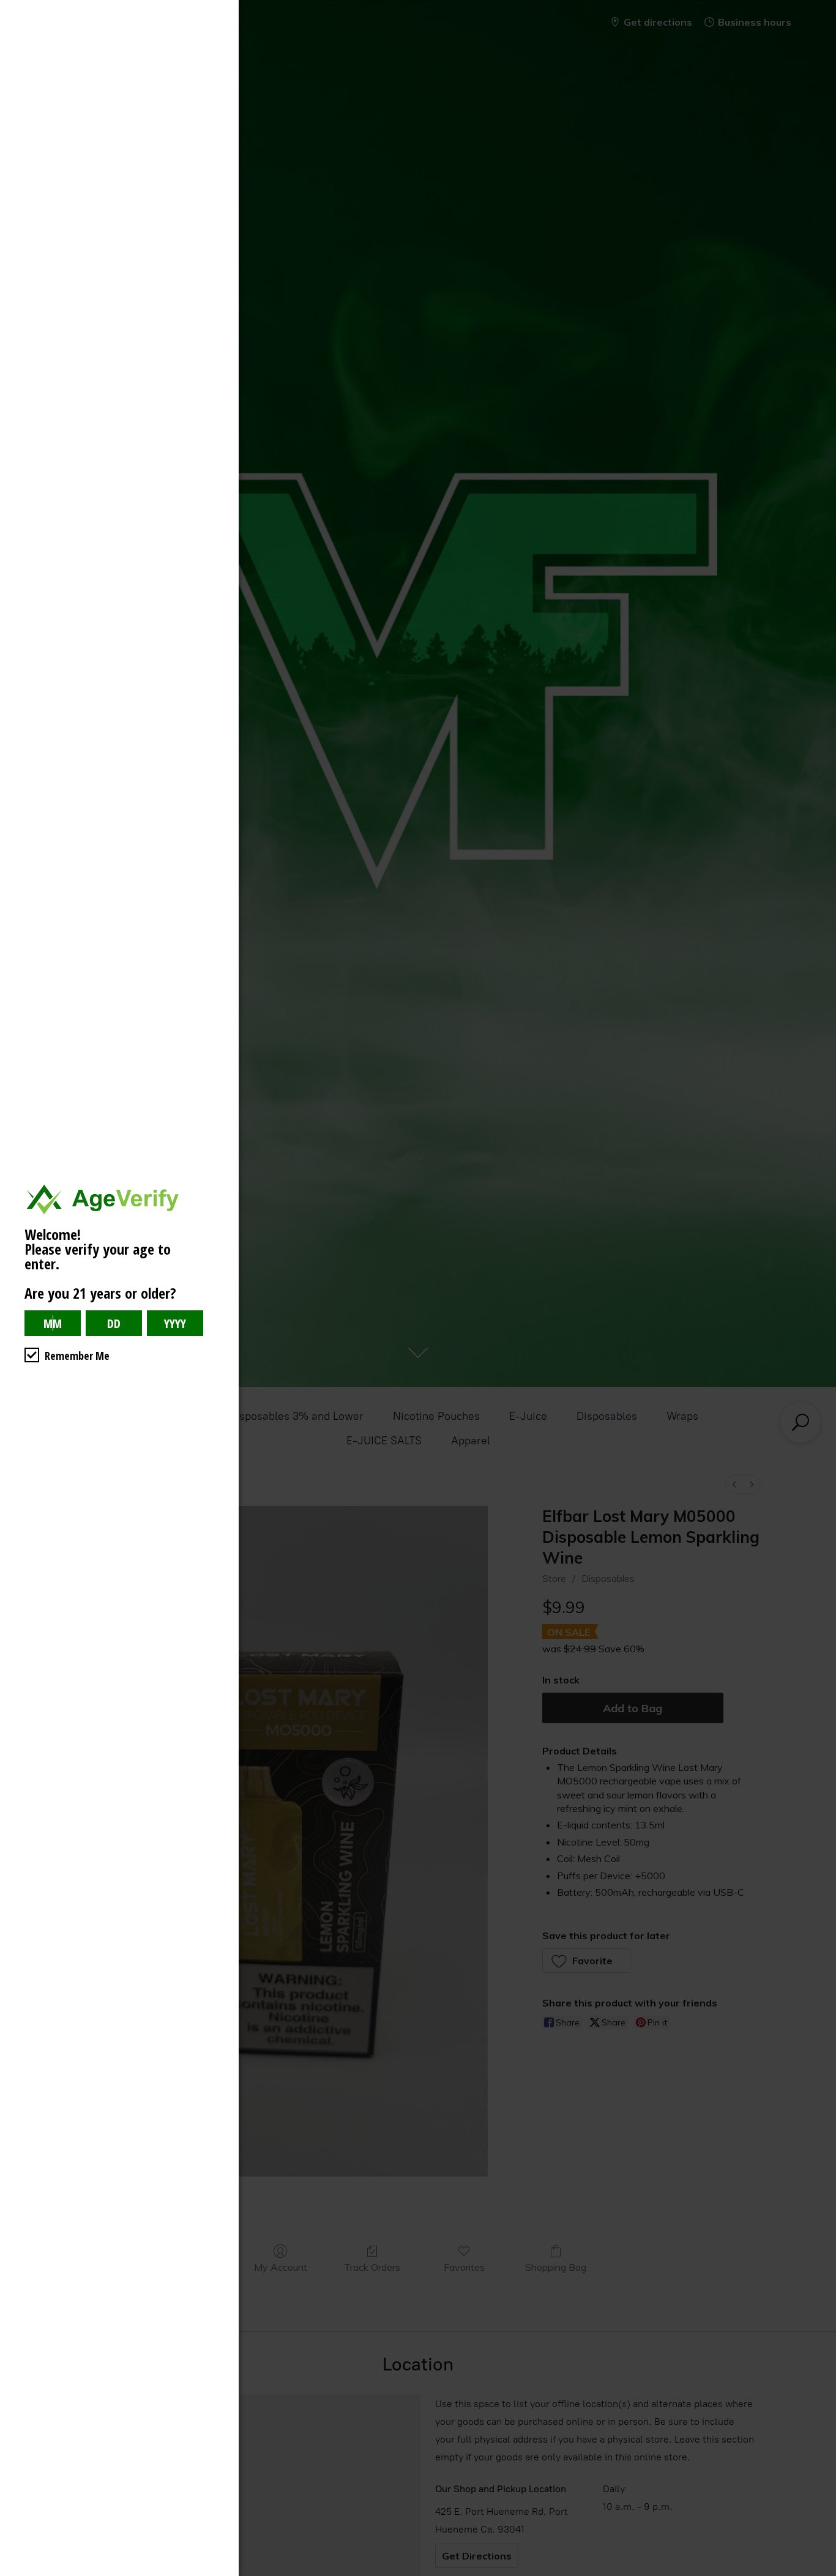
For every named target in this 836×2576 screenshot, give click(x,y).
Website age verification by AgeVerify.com (821, 2573)
